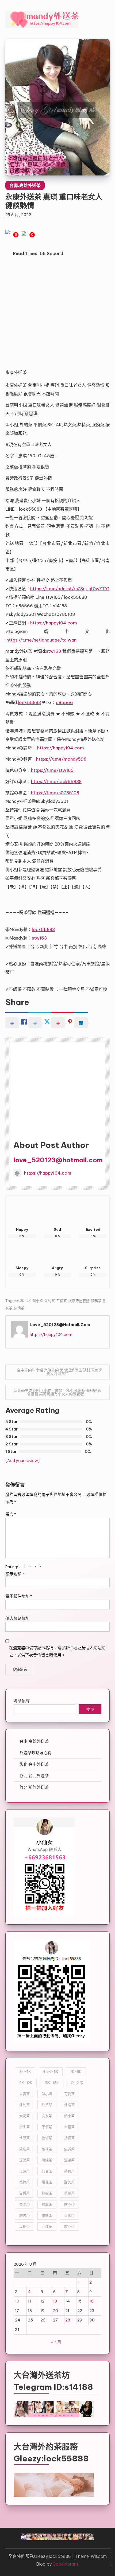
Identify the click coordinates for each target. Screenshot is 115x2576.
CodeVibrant (66, 2564)
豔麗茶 (47, 2204)
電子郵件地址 (19, 1596)
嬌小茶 (69, 2116)
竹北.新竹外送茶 (34, 1787)
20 (55, 2311)
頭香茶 (24, 2215)
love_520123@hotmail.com (58, 1160)
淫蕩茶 (24, 2160)
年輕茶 (69, 2127)
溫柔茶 (69, 2160)
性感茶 (24, 2138)
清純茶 (47, 2160)
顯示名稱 (15, 1574)
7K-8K (76, 2071)
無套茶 (47, 2171)
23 (92, 2311)
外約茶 (50, 1301)
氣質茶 (69, 2149)
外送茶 (69, 2105)
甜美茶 (69, 2182)
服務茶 (96, 1301)
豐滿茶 (24, 2204)
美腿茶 (69, 2193)
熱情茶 (19, 1308)
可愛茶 (69, 2094)
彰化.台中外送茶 (34, 1764)
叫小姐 (38, 1301)
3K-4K (25, 1301)
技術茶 (47, 2138)
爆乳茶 (47, 2182)
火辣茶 (24, 2171)
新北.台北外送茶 (34, 1776)
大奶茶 (24, 2116)
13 (55, 2301)
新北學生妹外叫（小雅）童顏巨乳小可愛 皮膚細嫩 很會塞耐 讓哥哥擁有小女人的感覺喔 (57, 1392)
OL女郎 (77, 2083)
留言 (11, 1514)
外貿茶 (47, 2105)
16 (91, 2301)
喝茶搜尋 (22, 1701)
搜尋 (90, 1710)
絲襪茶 (47, 2193)
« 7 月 (56, 2342)
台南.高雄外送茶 (25, 185)
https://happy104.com (48, 1173)
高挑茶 (24, 2226)
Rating (12, 1567)
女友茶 (47, 2116)
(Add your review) (22, 1461)
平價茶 (62, 1301)
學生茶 (24, 2127)
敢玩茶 (24, 2149)
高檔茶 (47, 2226)
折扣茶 (69, 2138)
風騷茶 (47, 2215)
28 (68, 2320)
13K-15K (52, 2083)
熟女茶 (69, 2171)
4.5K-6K (51, 2071)
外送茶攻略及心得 (36, 1753)
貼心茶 (69, 2204)
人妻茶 (24, 2094)
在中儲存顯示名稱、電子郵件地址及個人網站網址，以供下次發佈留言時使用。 (57, 1651)
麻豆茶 (69, 2226)
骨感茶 (69, 2215)
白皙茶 (24, 2193)
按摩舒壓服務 (79, 1301)
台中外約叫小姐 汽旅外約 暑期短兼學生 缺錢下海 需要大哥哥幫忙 (60, 1372)
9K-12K (26, 2083)
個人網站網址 (17, 1618)
